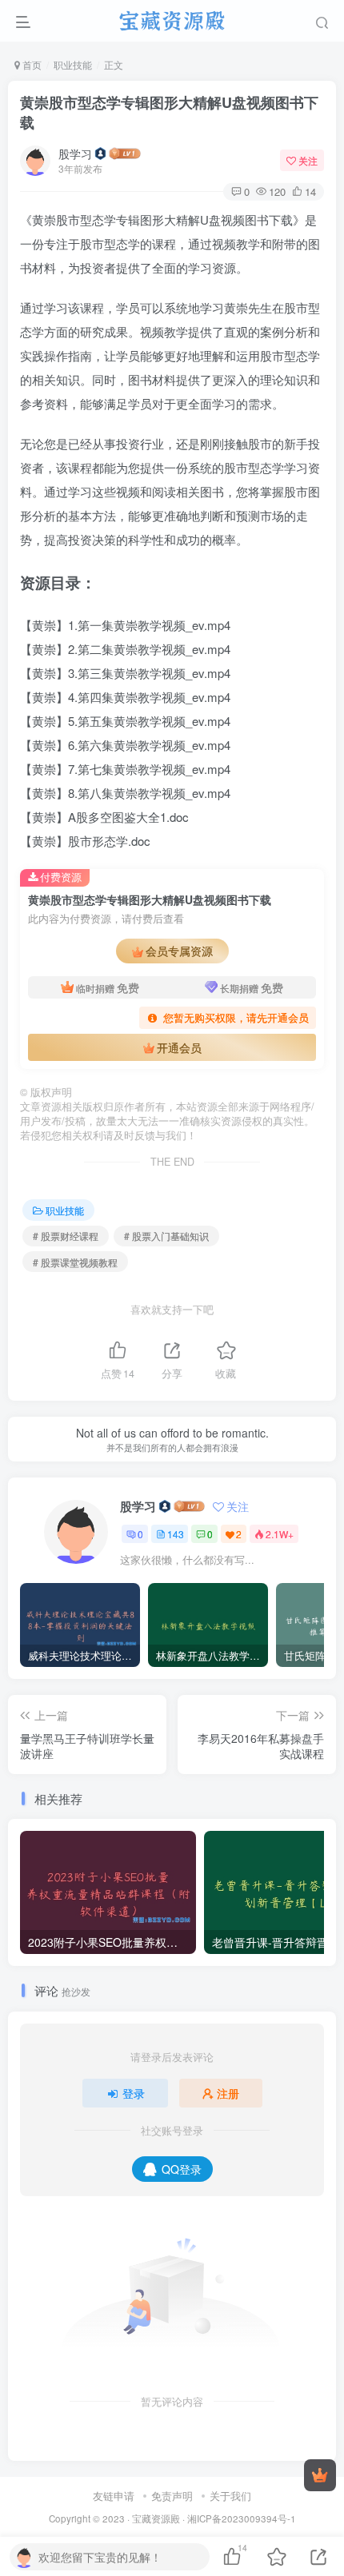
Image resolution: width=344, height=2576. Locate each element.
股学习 (75, 154)
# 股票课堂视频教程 (75, 1262)
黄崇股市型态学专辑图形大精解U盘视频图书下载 (169, 112)
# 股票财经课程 (66, 1236)
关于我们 (230, 2496)
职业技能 (73, 64)
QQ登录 (182, 2169)
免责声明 (172, 2496)
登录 (134, 2093)
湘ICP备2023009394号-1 (242, 2518)
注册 (228, 2093)
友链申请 (114, 2496)
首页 (31, 64)
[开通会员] (320, 2475)
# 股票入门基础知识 (166, 1236)
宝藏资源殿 (156, 2518)
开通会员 (179, 1047)
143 (176, 1534)
